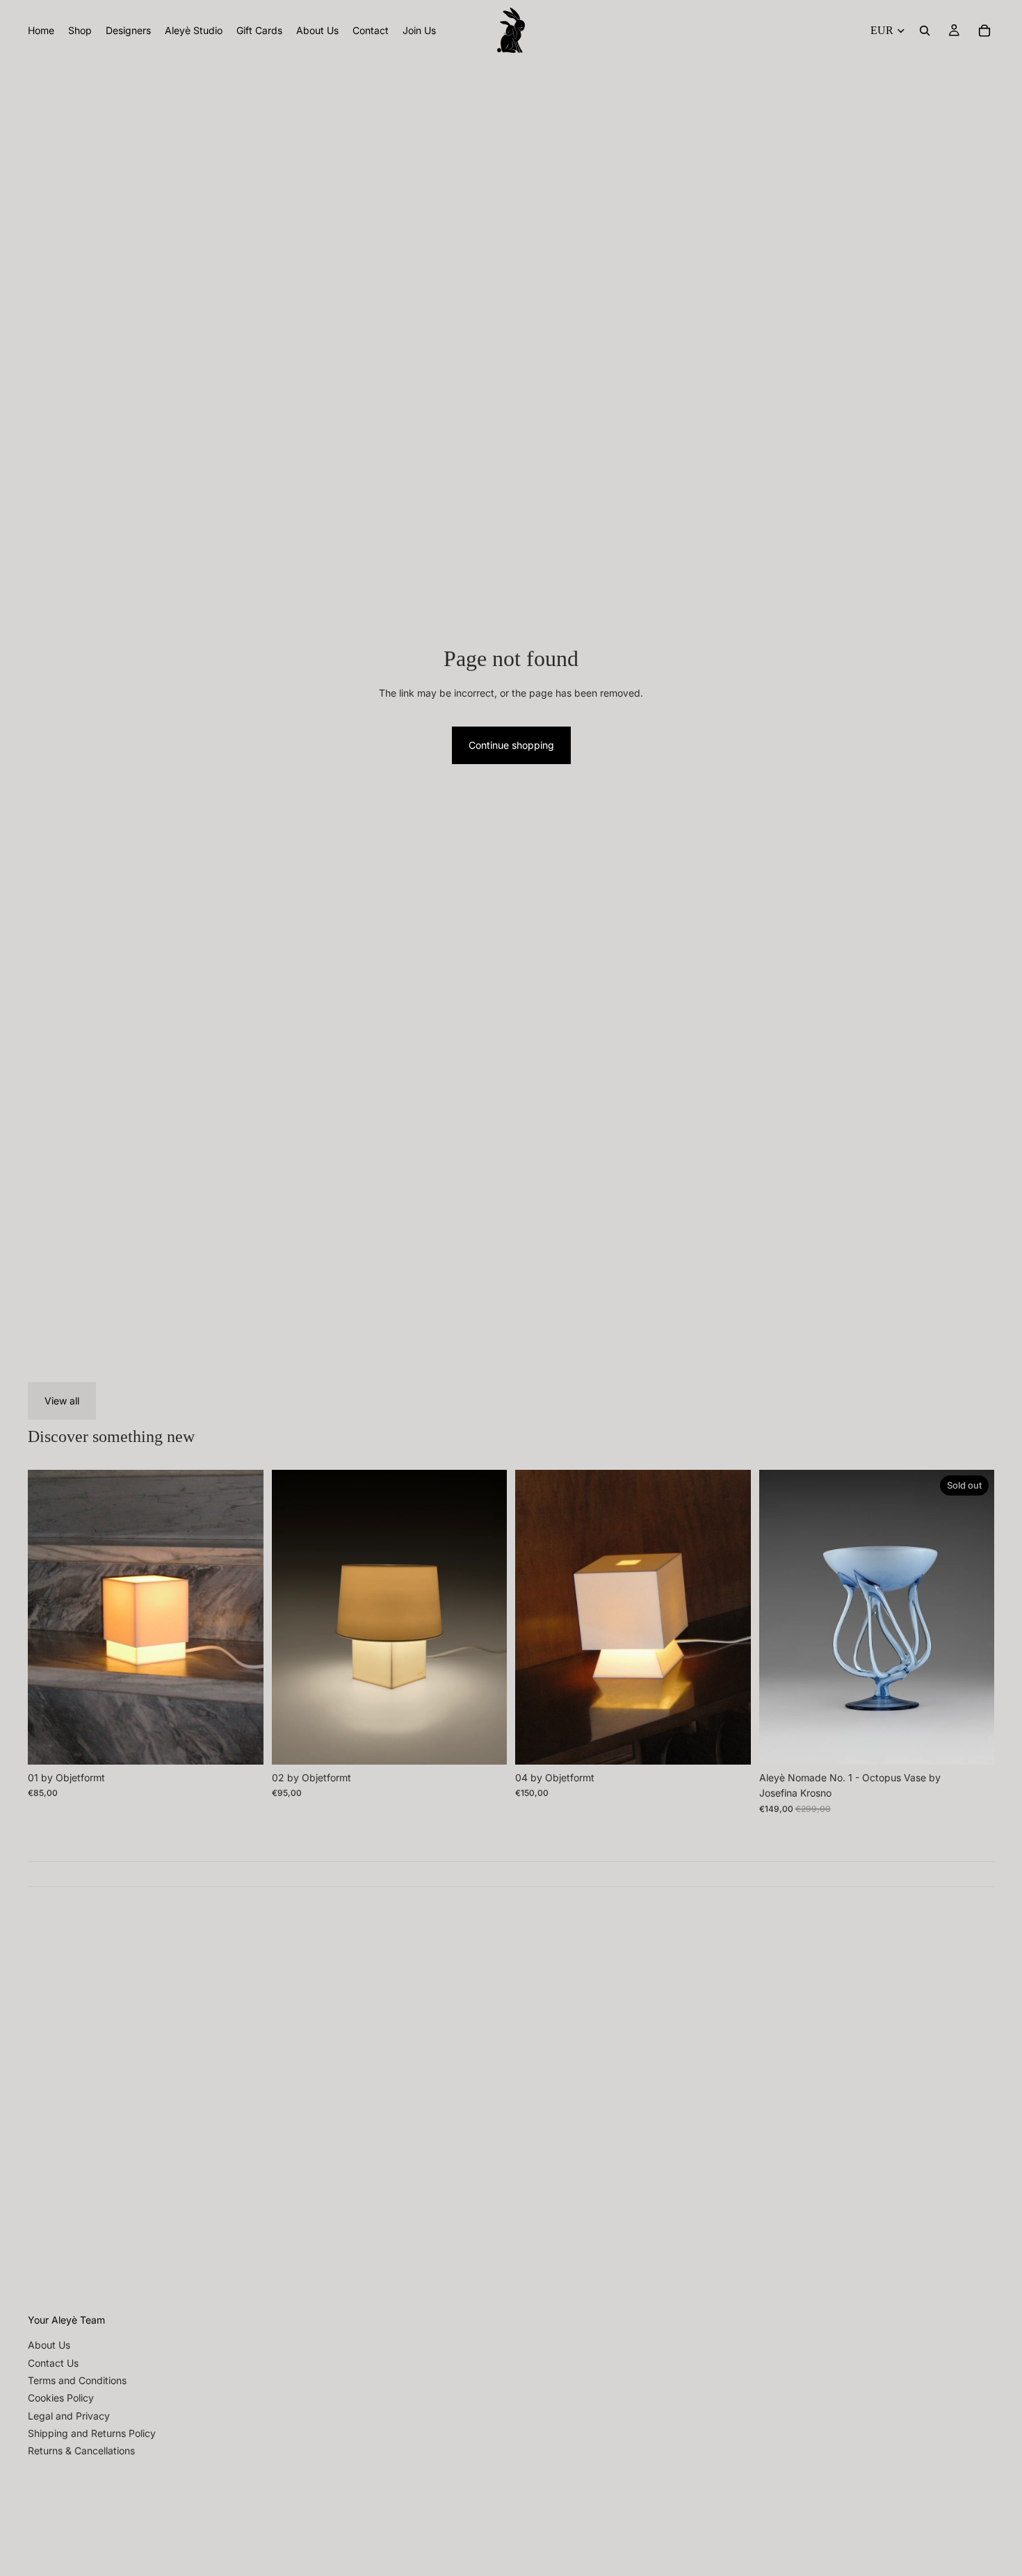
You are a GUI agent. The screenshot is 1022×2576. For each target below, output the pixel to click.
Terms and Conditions (77, 2380)
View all (62, 1401)
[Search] (925, 31)
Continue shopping (511, 745)
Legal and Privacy (69, 2416)
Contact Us (53, 2363)
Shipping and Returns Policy (92, 2433)
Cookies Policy (61, 2398)
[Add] (242, 1743)
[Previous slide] (49, 1617)
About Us (49, 2345)
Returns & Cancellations (81, 2451)
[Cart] (984, 31)
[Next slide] (243, 1617)
